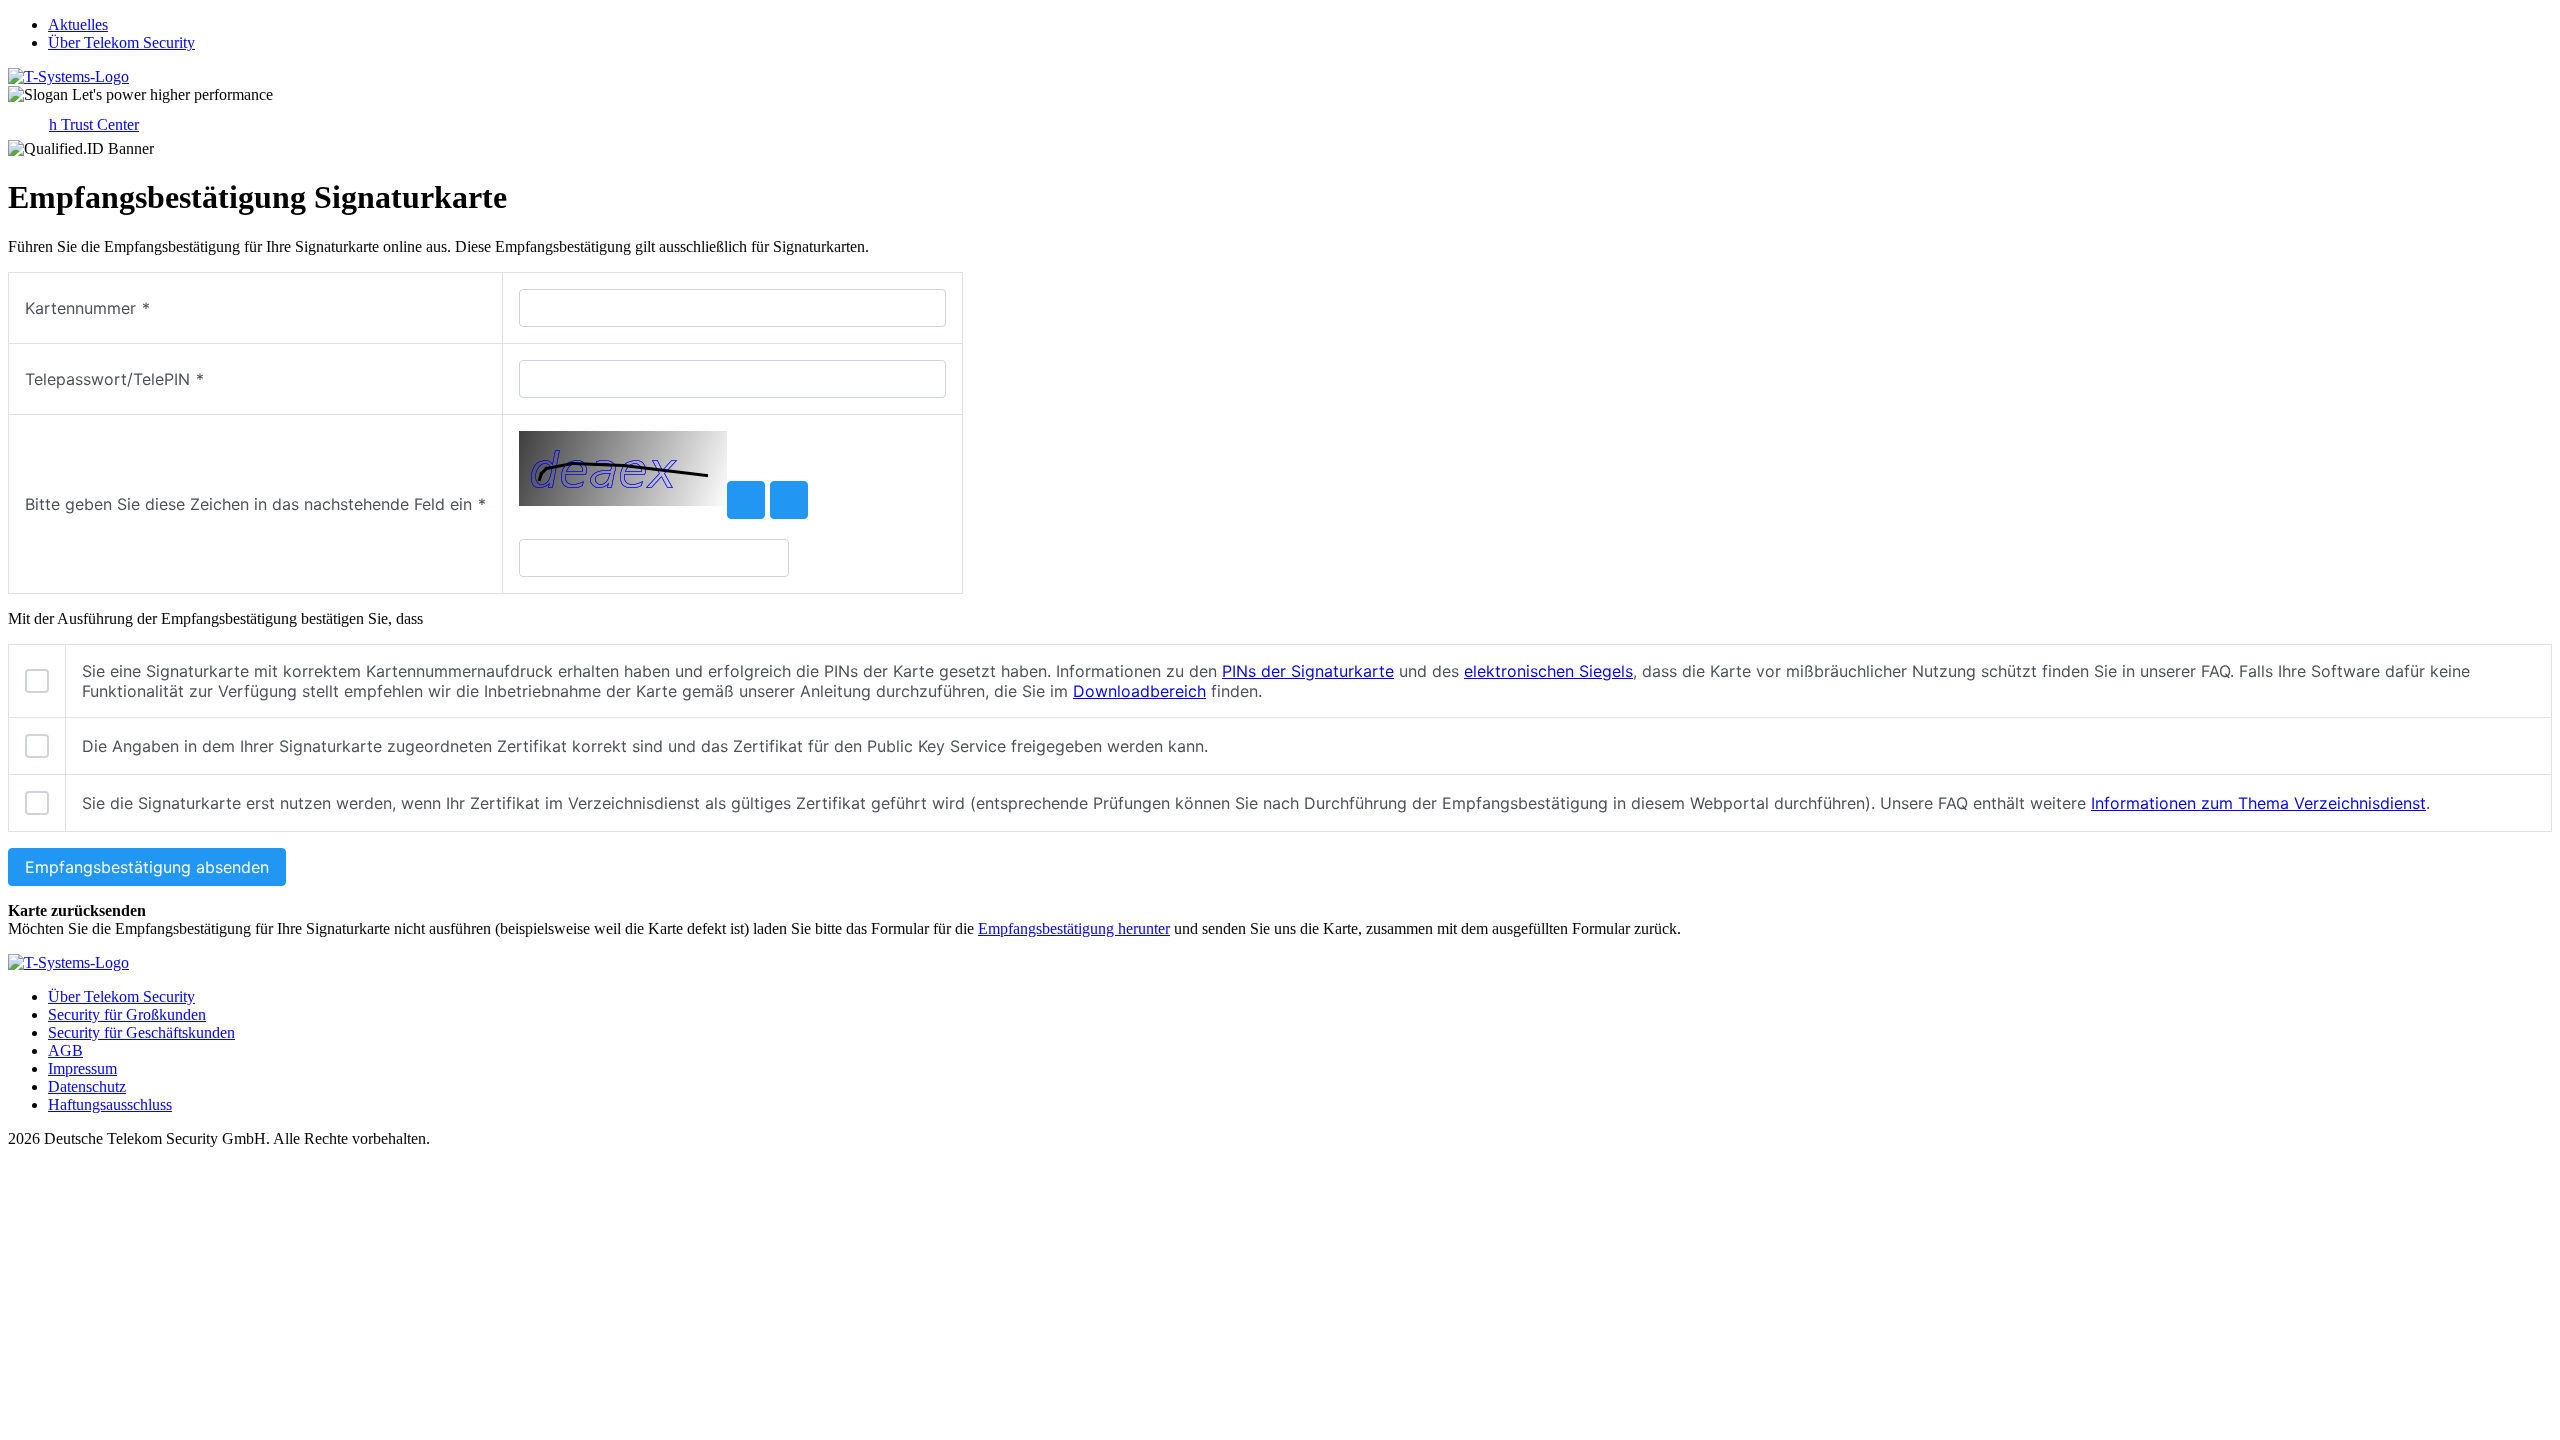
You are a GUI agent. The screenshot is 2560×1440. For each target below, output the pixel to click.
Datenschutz (87, 1086)
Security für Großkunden (127, 1014)
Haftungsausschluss (110, 1104)
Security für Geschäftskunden (141, 1032)
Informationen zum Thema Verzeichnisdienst (2258, 803)
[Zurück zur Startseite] (68, 76)
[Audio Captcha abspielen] (789, 500)
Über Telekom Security (121, 42)
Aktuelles (78, 24)
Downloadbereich (1139, 691)
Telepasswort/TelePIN (114, 379)
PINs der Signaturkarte (1308, 671)
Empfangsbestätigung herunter (1074, 928)
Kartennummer (87, 308)
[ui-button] (746, 500)
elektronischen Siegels (1548, 671)
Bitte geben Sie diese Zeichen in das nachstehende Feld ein (255, 504)
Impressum (82, 1068)
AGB (65, 1050)
